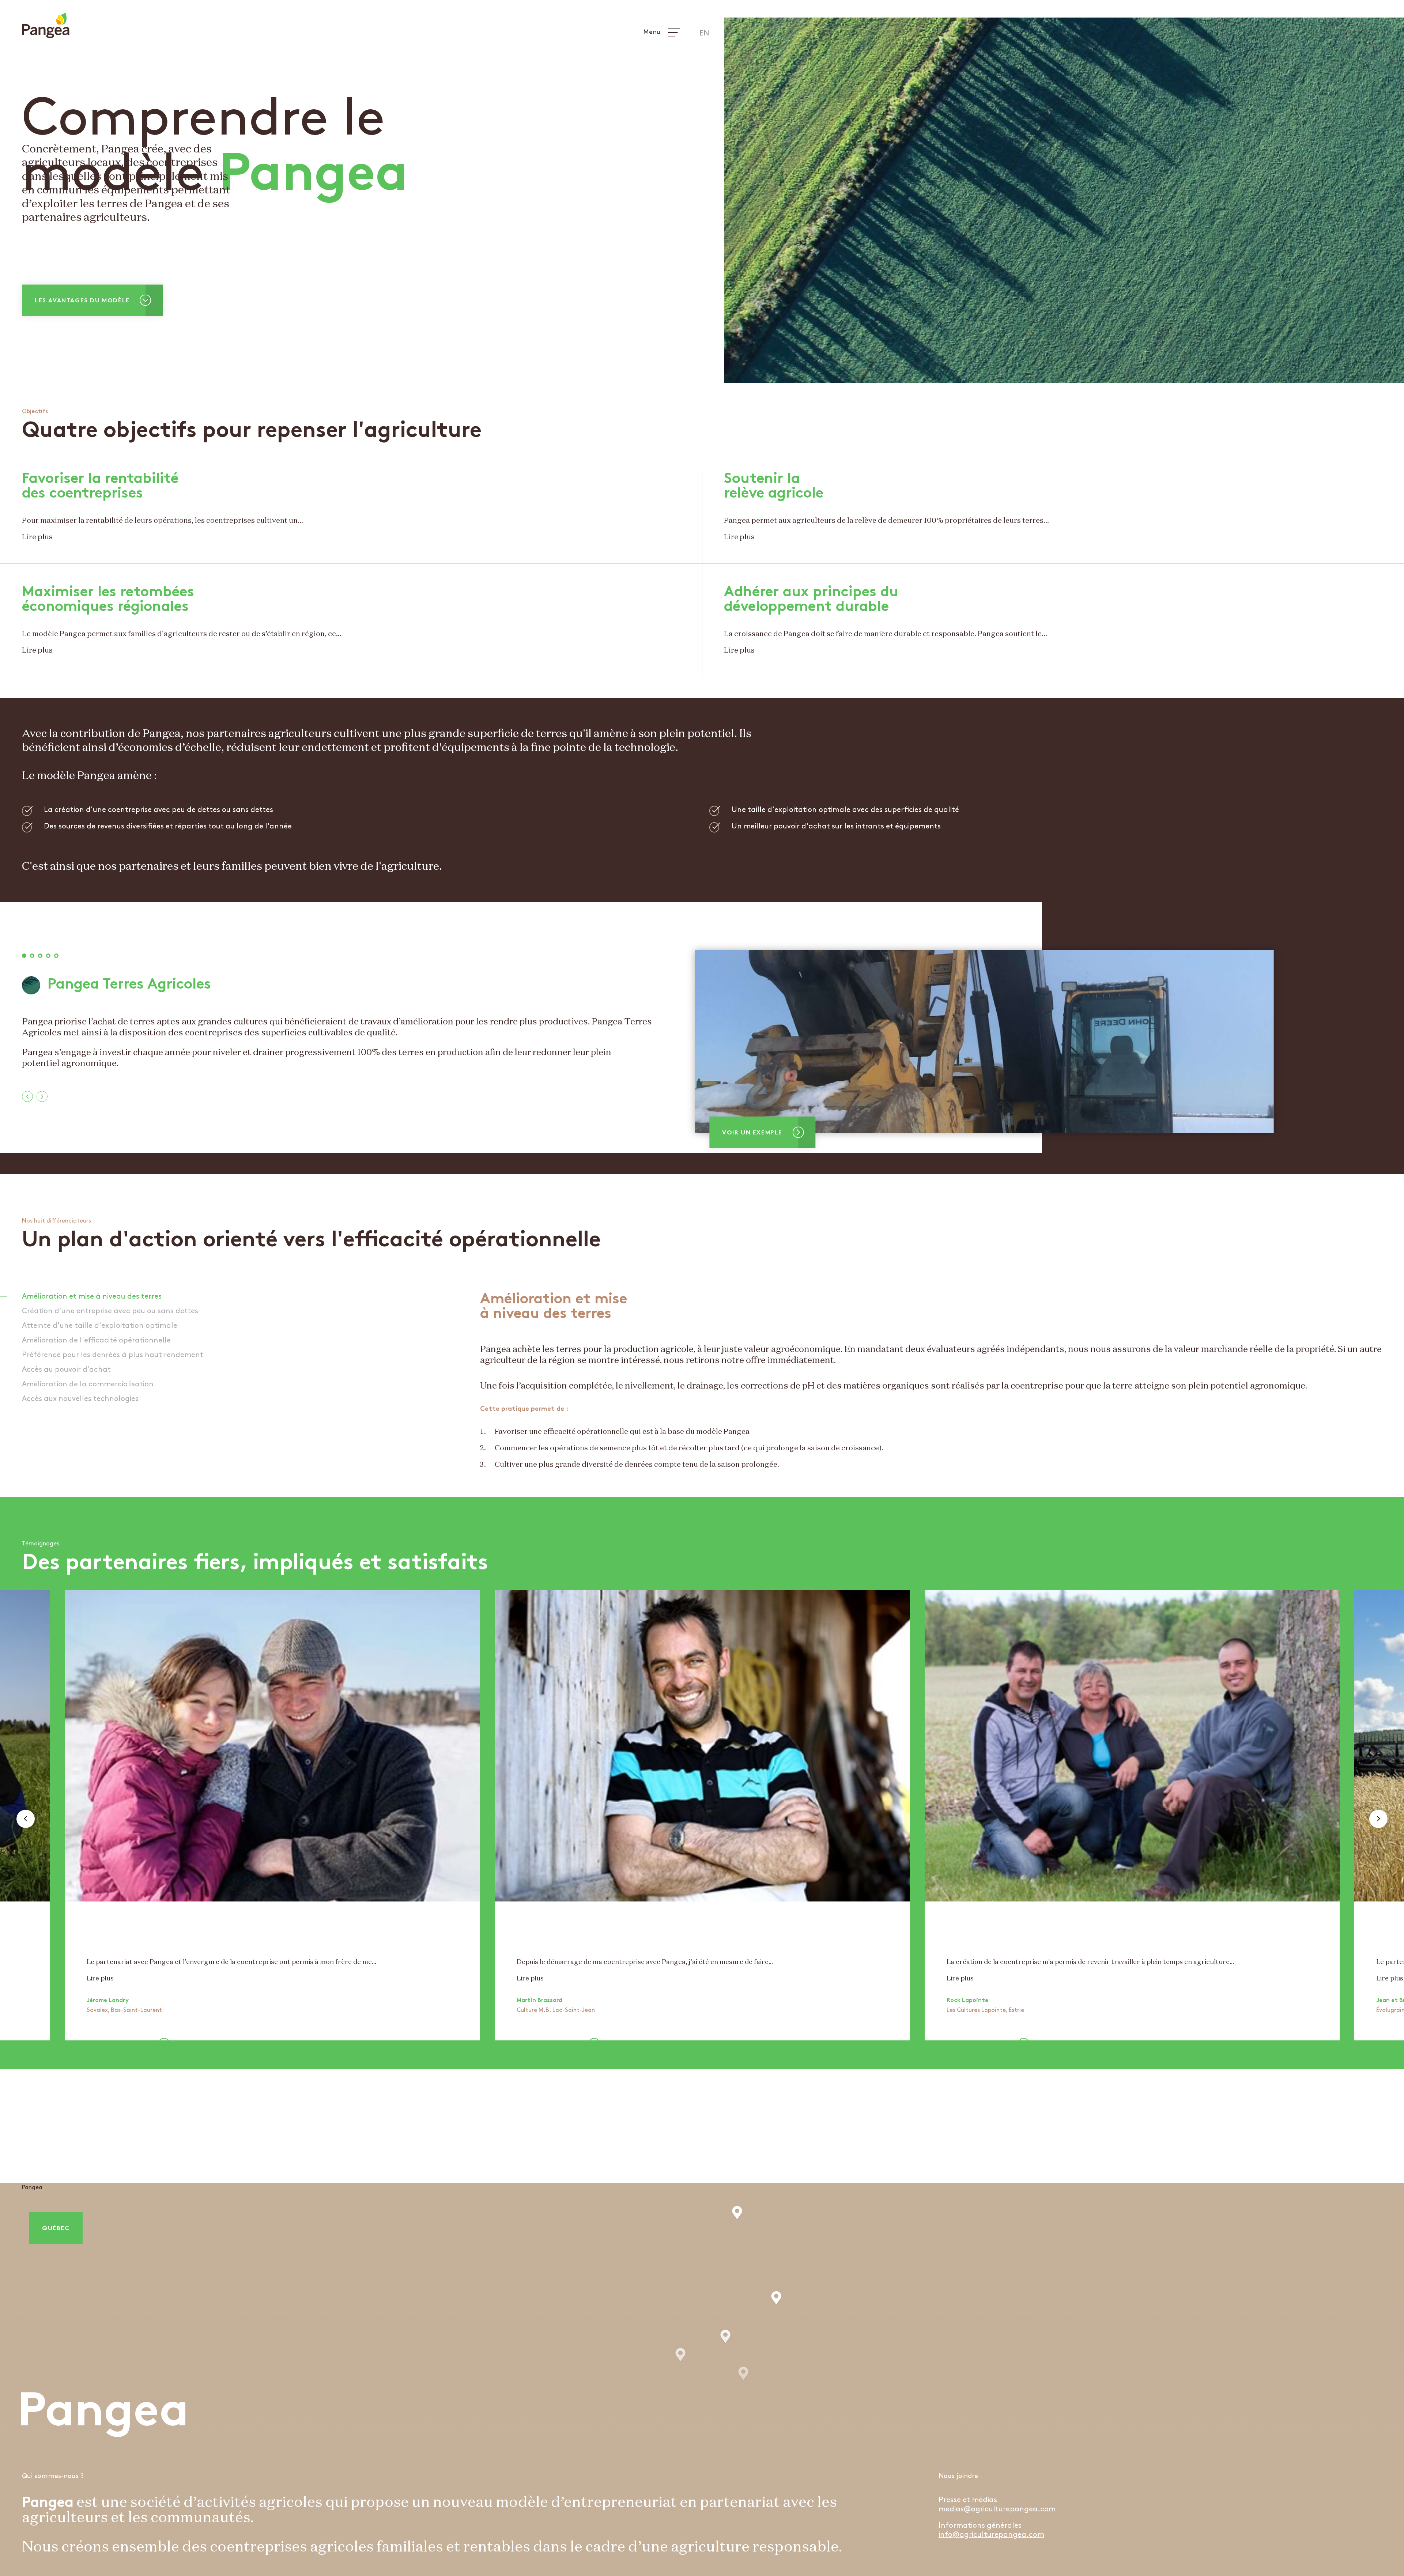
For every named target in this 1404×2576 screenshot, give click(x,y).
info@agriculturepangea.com (991, 2535)
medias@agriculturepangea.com (997, 2509)
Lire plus (37, 537)
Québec (56, 2229)
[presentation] (27, 1096)
